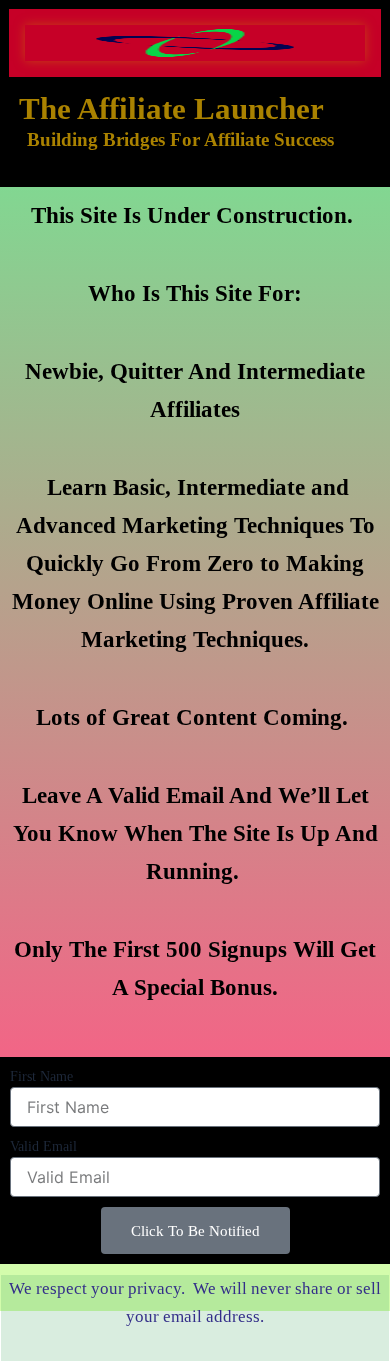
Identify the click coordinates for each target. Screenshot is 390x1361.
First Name (41, 1076)
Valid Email (43, 1146)
